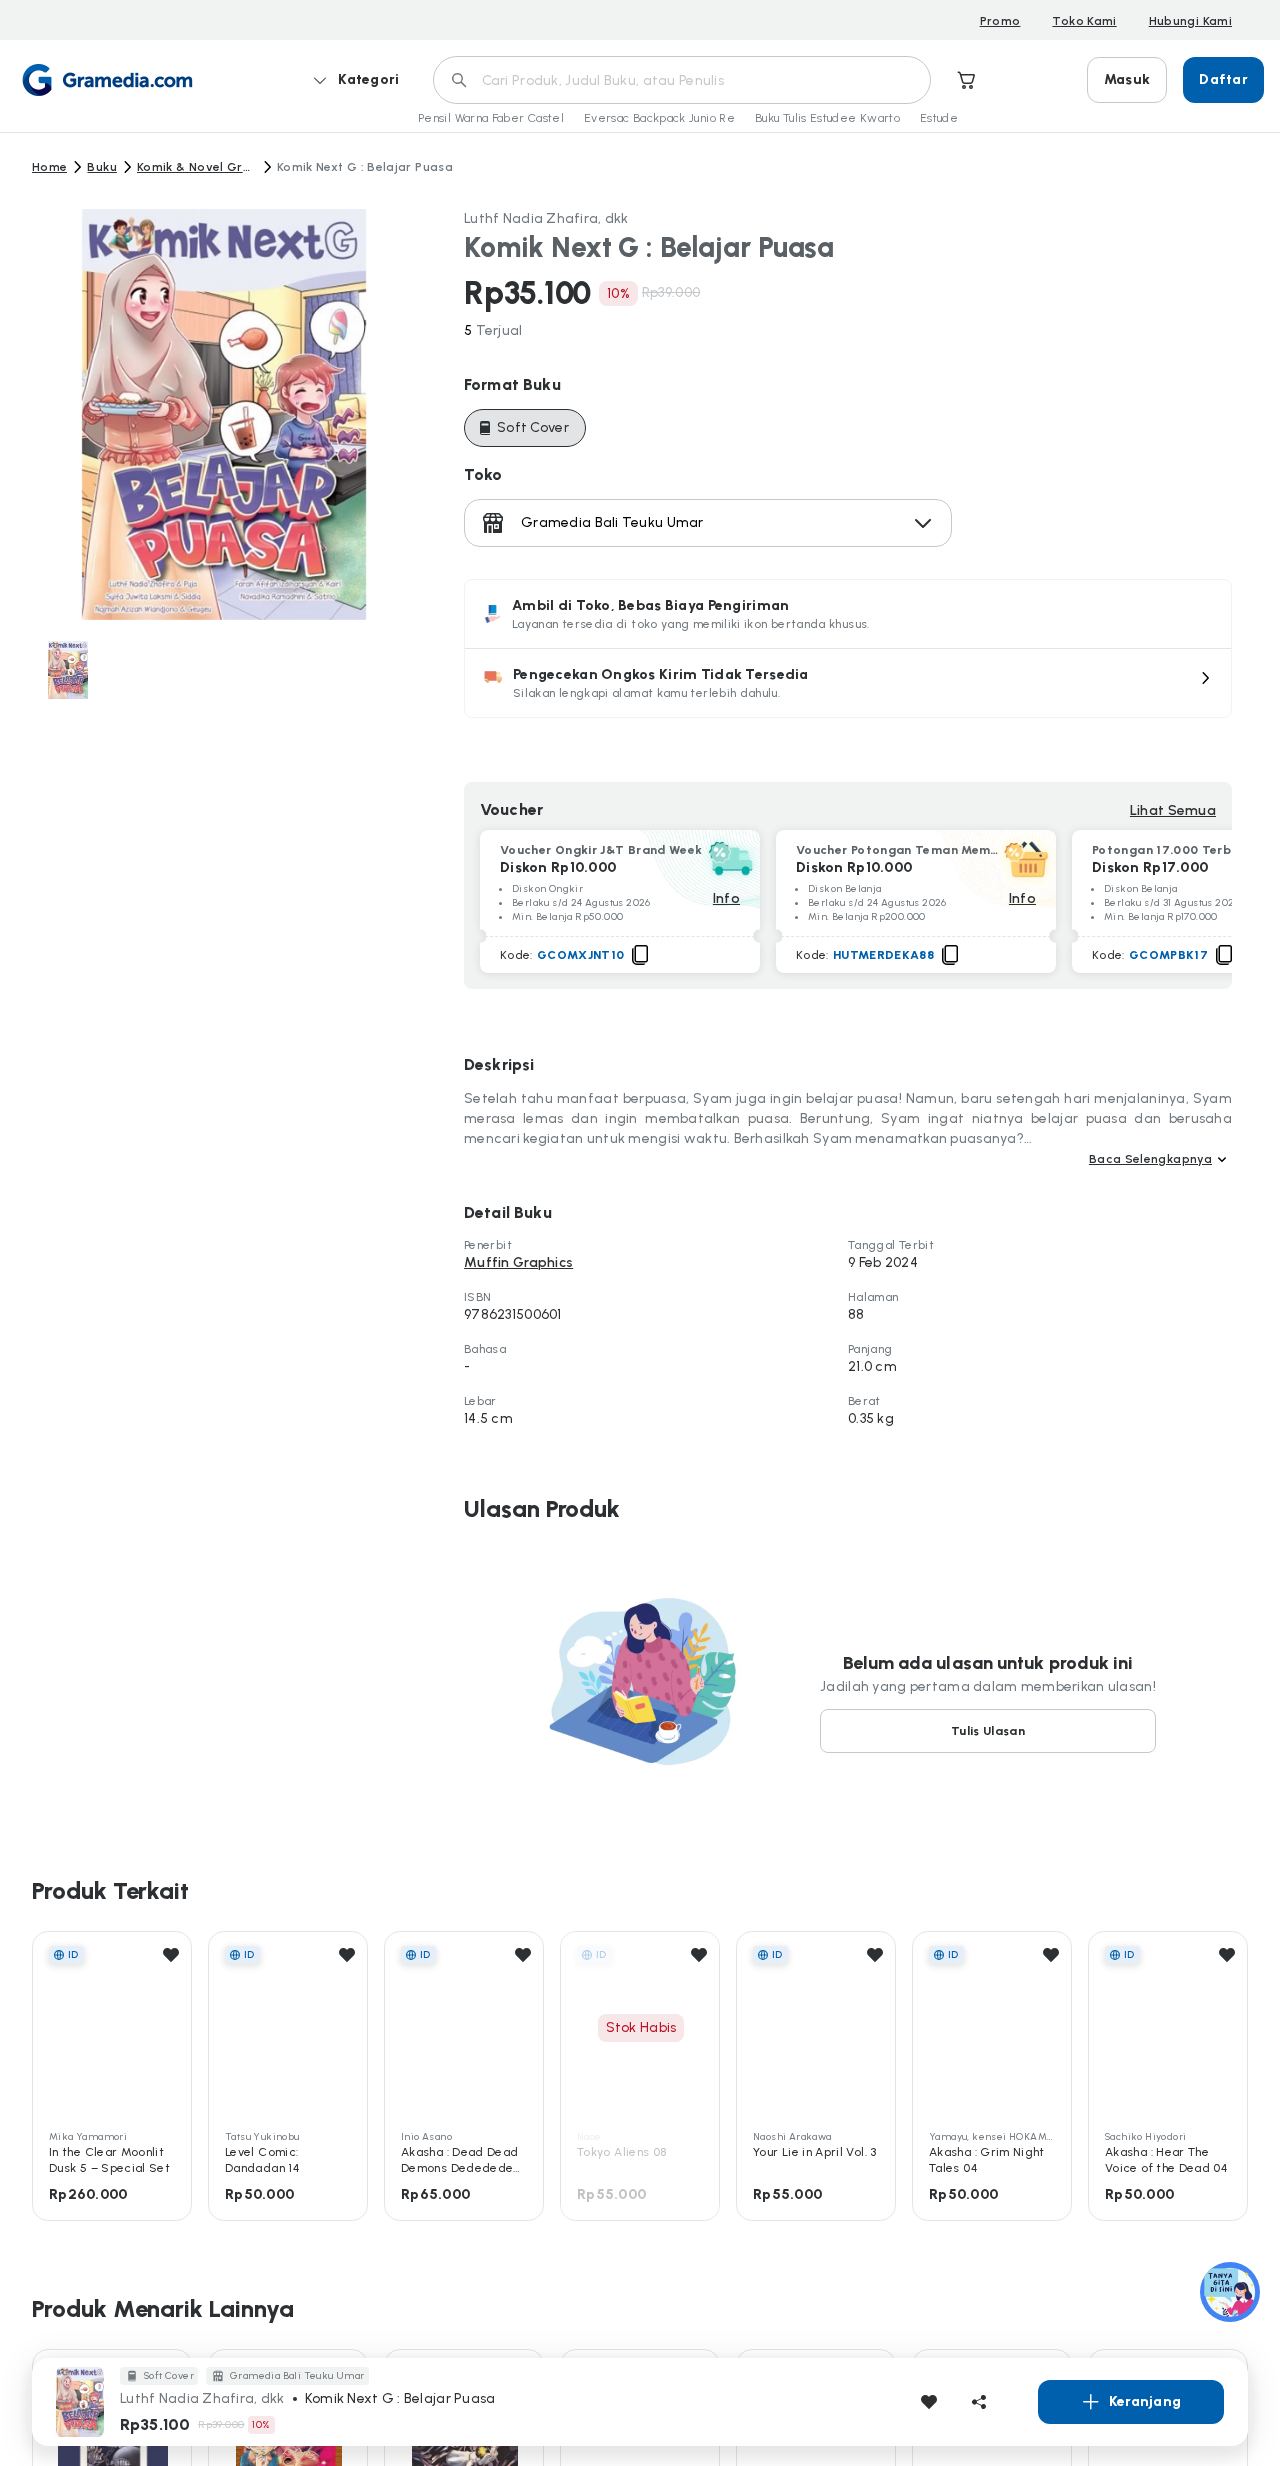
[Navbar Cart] (967, 80)
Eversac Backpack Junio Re (659, 118)
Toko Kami (1084, 21)
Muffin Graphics (518, 1262)
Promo (1000, 21)
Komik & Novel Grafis (197, 167)
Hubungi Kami (1190, 21)
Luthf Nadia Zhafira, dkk (546, 218)
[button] (848, 683)
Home (49, 167)
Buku (101, 167)
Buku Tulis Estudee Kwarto (827, 118)
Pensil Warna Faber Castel (491, 118)
